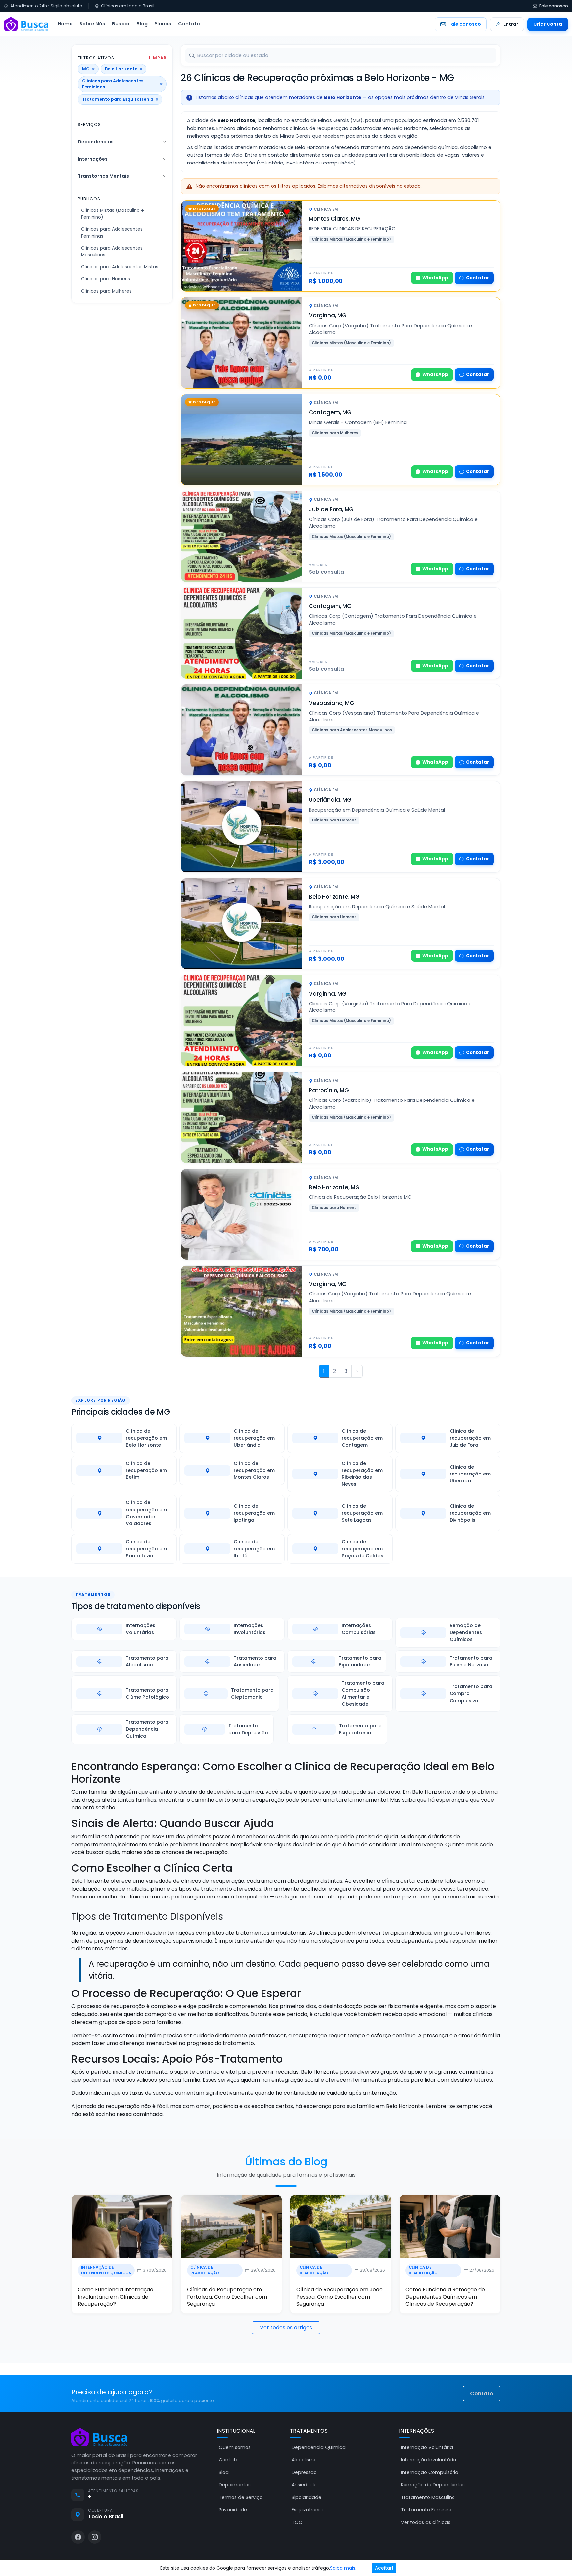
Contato (189, 24)
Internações (93, 159)
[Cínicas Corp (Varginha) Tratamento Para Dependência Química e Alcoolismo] (242, 1311)
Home (65, 24)
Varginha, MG (328, 315)
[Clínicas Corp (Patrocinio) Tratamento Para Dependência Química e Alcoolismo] (242, 1118)
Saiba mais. (343, 2568)
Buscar (121, 24)
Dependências (96, 142)
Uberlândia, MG (330, 800)
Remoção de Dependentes (433, 2485)
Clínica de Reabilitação (205, 2270)
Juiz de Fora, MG (331, 509)
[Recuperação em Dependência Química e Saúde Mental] (242, 827)
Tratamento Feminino (427, 2510)
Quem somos (235, 2447)
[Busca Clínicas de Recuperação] (26, 24)
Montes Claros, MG (334, 219)
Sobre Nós (92, 24)
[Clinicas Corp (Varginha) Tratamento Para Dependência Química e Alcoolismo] (242, 1021)
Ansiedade (304, 2485)
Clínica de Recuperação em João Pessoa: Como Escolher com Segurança (339, 2297)
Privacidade (233, 2510)
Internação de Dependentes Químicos (106, 2270)
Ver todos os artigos (286, 2328)
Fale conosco (554, 6)
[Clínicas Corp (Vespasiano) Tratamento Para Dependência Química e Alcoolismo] (242, 730)
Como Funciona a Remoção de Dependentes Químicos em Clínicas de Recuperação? (445, 2297)
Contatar (477, 278)
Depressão (304, 2472)
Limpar (158, 58)
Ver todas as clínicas (426, 2522)
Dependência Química (319, 2447)
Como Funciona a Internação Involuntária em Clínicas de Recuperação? (116, 2297)
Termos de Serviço (241, 2497)
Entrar (511, 24)
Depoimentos (235, 2485)
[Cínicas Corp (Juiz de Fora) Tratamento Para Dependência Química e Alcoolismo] (242, 536)
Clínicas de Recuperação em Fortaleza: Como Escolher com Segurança (227, 2297)
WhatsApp (435, 278)
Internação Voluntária (427, 2447)
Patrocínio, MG (329, 1090)
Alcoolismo (304, 2460)
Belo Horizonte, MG (334, 897)
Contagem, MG (330, 412)
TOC (297, 2522)
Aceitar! (384, 2568)
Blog (142, 24)
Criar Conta (548, 24)
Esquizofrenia (307, 2510)
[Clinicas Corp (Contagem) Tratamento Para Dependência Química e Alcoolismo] (242, 633)
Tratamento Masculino (428, 2497)
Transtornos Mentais (103, 176)
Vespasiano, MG (331, 703)
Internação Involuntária (429, 2460)
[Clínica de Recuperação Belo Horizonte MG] (242, 1215)
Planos (163, 24)
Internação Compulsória (430, 2472)
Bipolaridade (307, 2497)
